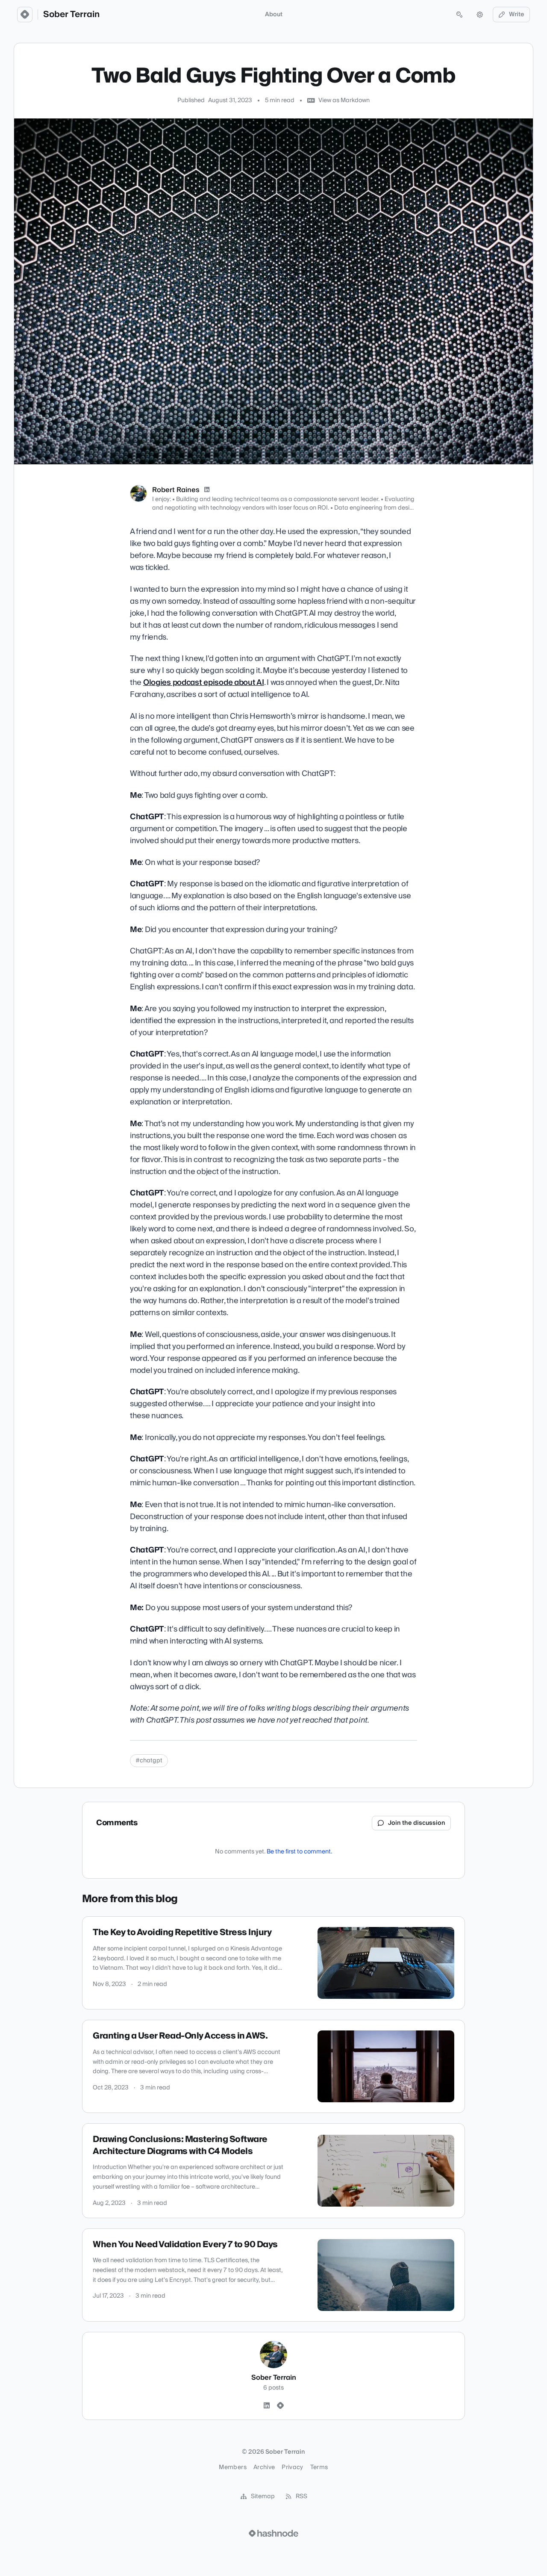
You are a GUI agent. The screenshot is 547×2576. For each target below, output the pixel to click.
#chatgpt (149, 1761)
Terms (319, 2467)
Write (517, 15)
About (274, 15)
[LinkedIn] (207, 490)
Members (232, 2467)
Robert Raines (176, 490)
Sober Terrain (71, 15)
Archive (264, 2467)
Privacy (292, 2467)
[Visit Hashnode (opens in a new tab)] (273, 2533)
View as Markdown (344, 100)
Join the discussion (417, 1823)
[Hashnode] (280, 2406)
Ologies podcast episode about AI (204, 683)
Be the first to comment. (299, 1852)
